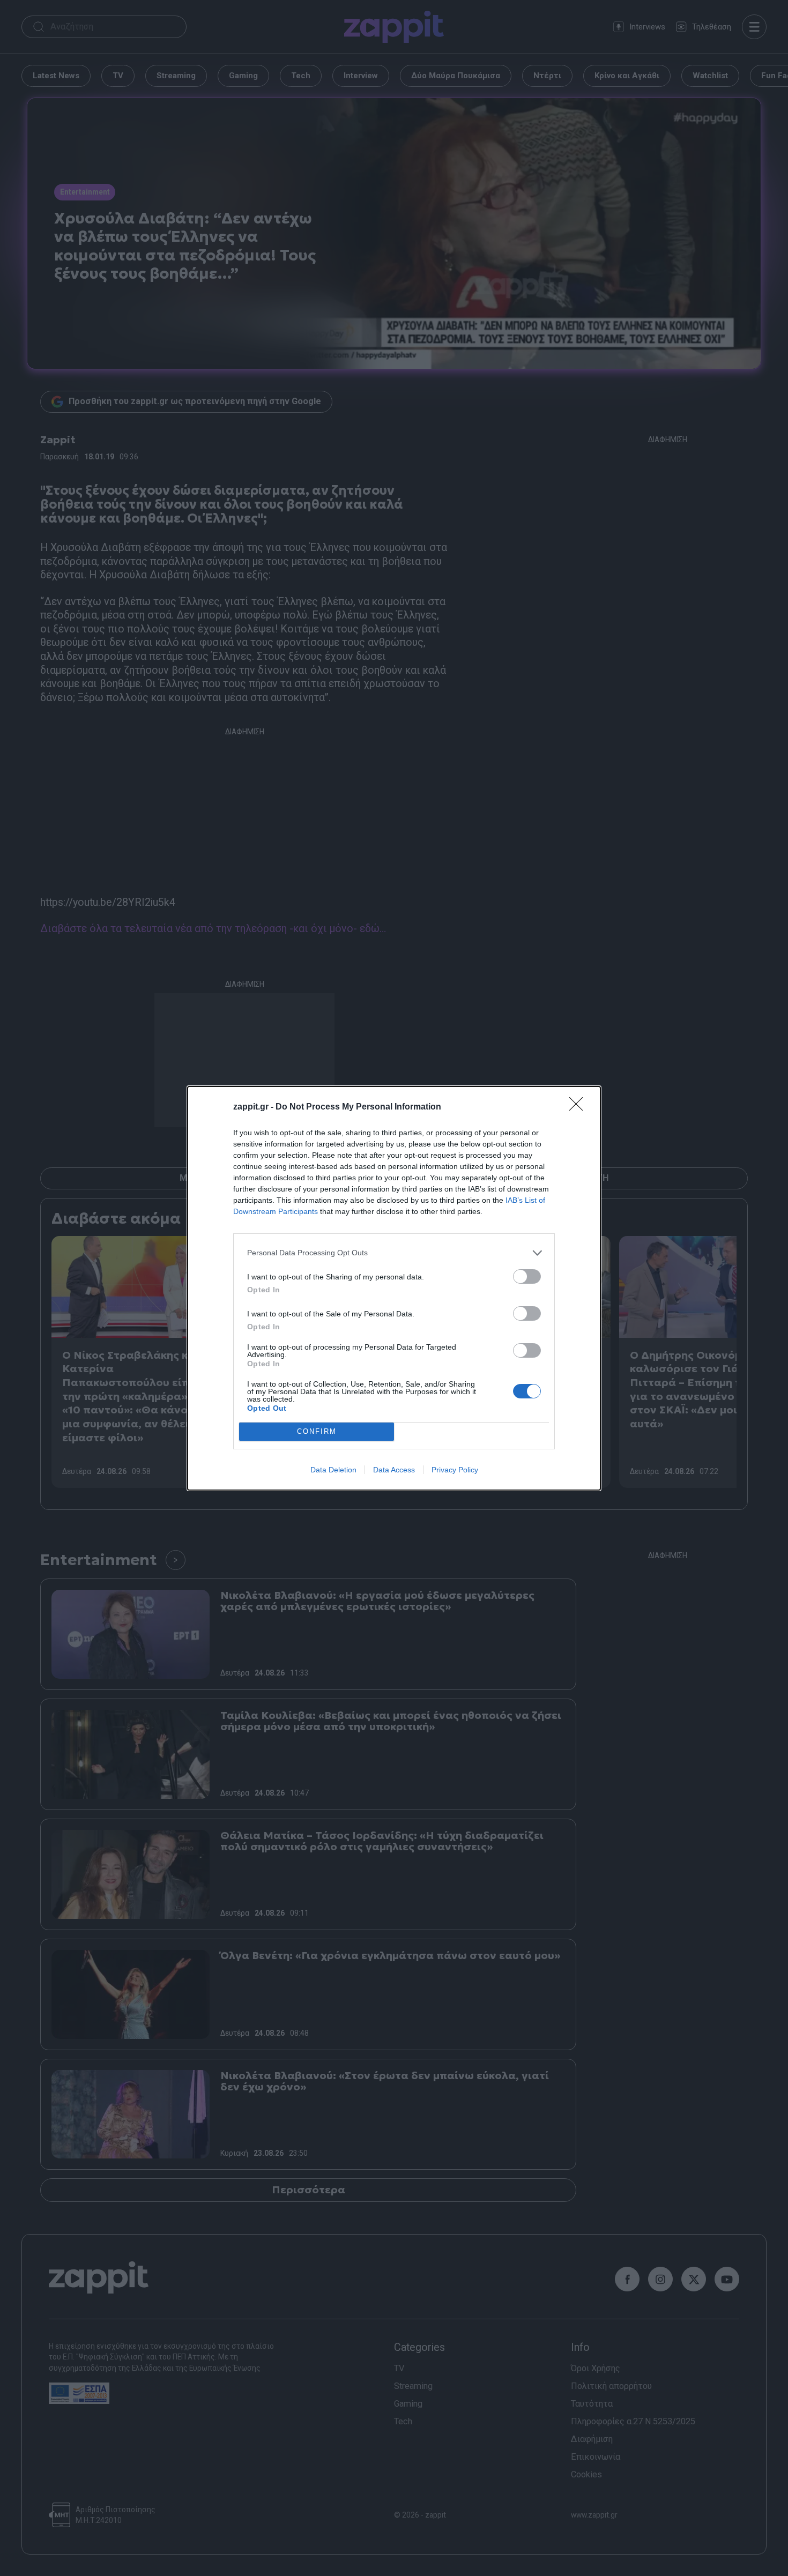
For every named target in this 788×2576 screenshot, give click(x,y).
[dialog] (394, 1288)
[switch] (527, 1276)
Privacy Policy (455, 1470)
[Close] (579, 1107)
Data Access (394, 1470)
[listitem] (394, 1253)
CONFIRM (317, 1431)
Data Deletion (333, 1470)
